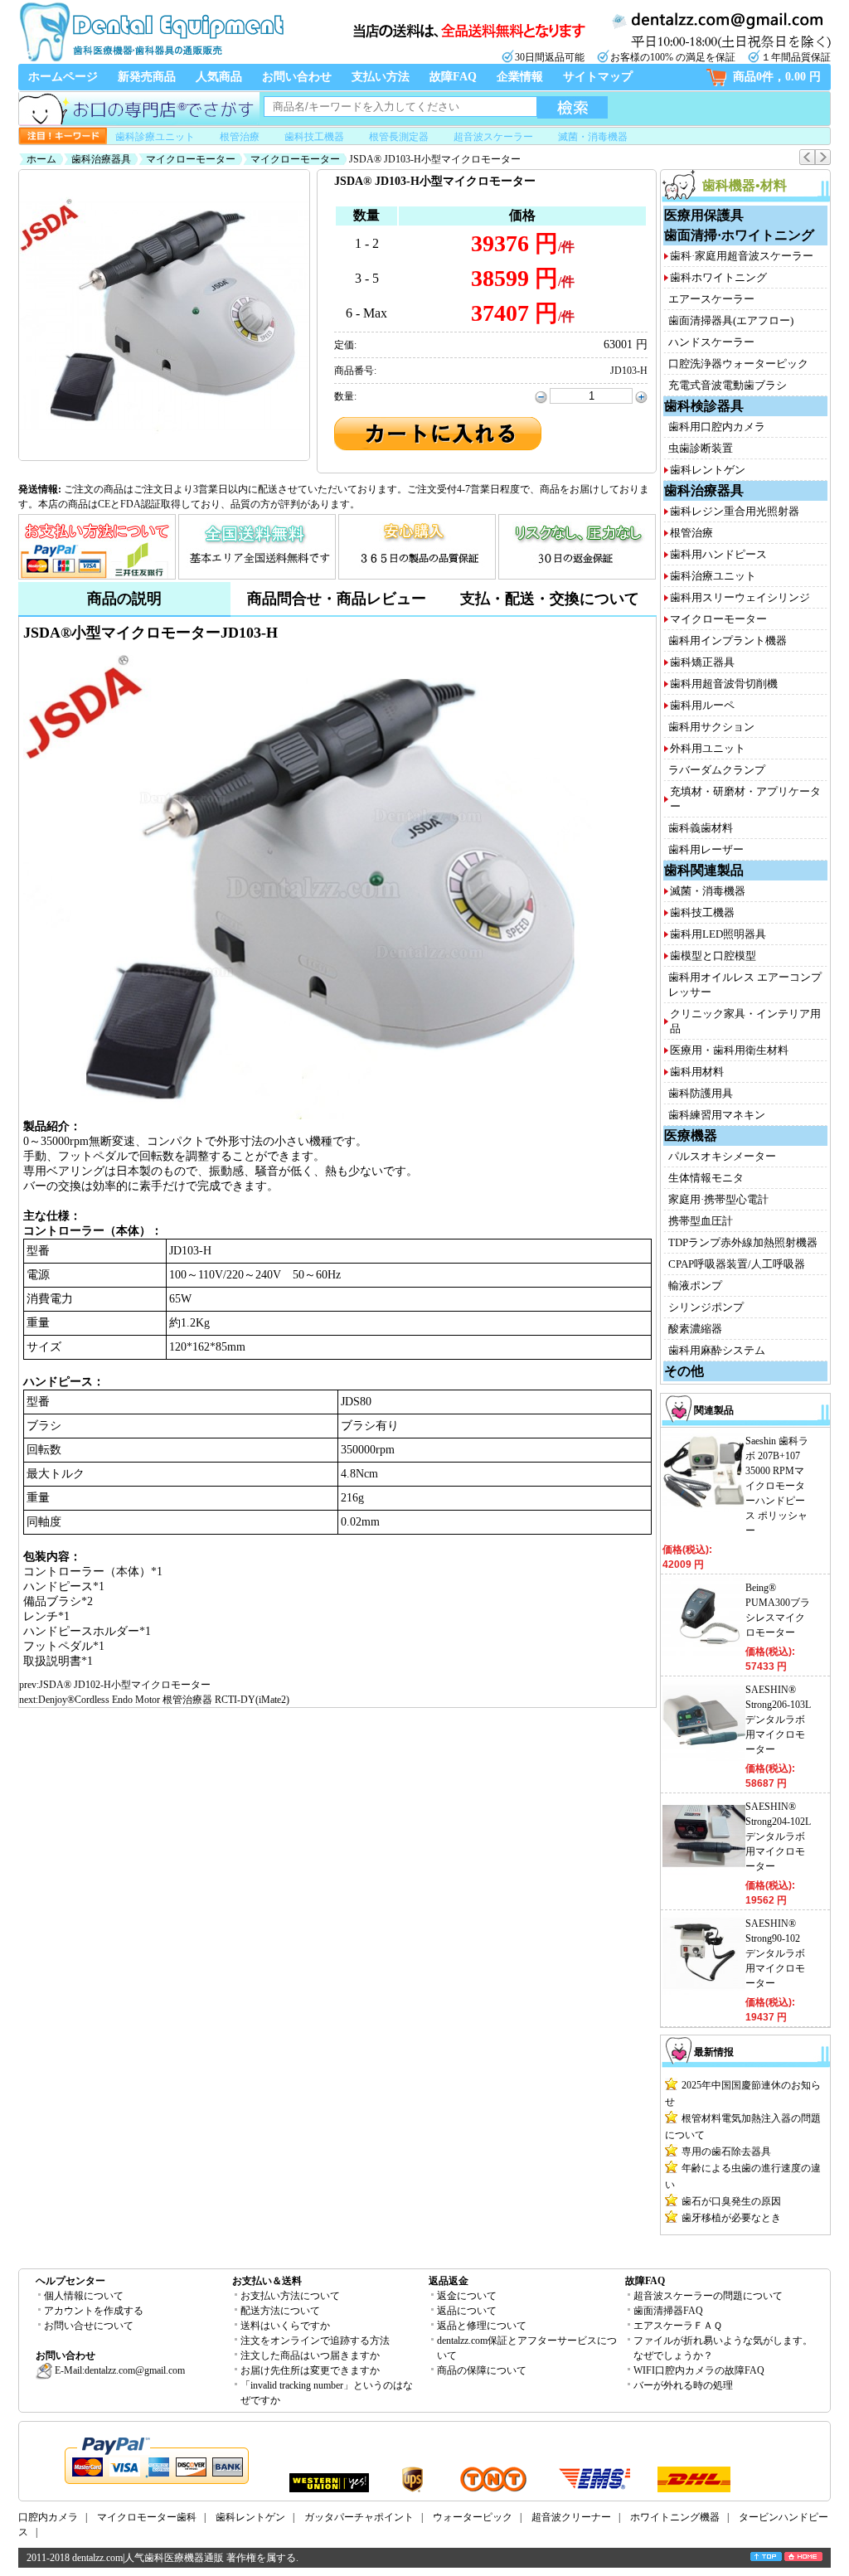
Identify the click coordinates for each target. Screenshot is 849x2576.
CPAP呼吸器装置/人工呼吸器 (737, 1264)
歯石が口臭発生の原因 (731, 2201)
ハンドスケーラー (711, 342)
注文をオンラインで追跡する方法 (315, 2341)
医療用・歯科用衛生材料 (729, 1050)
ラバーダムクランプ (717, 770)
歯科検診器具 (704, 406)
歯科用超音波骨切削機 (724, 684)
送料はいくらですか (285, 2326)
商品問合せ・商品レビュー (337, 599)
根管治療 (240, 137)
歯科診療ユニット (155, 137)
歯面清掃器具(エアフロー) (731, 320)
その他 (684, 1371)
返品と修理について (482, 2326)
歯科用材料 (697, 1072)
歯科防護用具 (701, 1093)
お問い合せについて (89, 2326)
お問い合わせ (297, 77)
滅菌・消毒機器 (593, 137)
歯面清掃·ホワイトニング (739, 235)
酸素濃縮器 (695, 1329)
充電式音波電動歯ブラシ (728, 385)
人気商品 (219, 77)
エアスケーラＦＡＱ (678, 2326)
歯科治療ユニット (713, 576)
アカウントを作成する (94, 2311)
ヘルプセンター (70, 2281)
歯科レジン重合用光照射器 (735, 511)
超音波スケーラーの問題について (708, 2296)
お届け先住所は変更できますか (310, 2370)
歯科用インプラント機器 (728, 640)
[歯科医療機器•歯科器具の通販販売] (151, 60)
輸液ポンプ (695, 1286)
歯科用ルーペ (702, 705)
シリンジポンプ (706, 1307)
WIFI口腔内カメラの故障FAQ (699, 2370)
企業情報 (520, 77)
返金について (467, 2296)
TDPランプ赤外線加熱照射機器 (743, 1242)
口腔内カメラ (48, 2517)
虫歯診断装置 (701, 448)
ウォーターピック (473, 2517)
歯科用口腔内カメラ (717, 427)
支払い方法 (381, 77)
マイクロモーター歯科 (147, 2517)
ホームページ (63, 77)
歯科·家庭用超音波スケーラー (742, 256)
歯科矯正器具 (702, 662)
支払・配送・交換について (550, 599)
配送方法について (280, 2311)
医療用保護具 (704, 215)
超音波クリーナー (571, 2517)
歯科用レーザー (706, 849)
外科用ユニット (708, 748)
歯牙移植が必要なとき (731, 2218)
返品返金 (449, 2281)
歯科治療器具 (101, 159)
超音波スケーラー (493, 137)
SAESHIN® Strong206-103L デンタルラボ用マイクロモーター (778, 1720)
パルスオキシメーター (722, 1156)
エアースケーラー (711, 299)
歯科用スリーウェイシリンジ (740, 597)
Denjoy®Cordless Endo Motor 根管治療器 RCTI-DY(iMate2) (164, 1700)
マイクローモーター (191, 159)
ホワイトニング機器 (675, 2517)
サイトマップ (598, 77)
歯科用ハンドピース (718, 554)
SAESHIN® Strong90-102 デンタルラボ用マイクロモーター (775, 1953)
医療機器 (691, 1135)
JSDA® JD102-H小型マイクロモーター (125, 1685)
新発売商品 (147, 77)
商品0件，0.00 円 (777, 77)
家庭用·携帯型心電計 (718, 1199)
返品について (467, 2311)
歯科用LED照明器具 (718, 934)
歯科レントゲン (708, 470)
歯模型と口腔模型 (713, 956)
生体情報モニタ (706, 1178)
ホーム (41, 159)
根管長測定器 (399, 137)
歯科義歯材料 (701, 828)
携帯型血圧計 (701, 1221)
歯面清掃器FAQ (668, 2311)
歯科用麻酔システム (717, 1350)
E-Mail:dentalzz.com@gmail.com (119, 2370)
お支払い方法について (290, 2296)
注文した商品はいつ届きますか (310, 2355)
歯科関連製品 (704, 870)
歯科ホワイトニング (718, 277)
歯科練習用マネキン (717, 1115)
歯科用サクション (711, 727)
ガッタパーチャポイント (359, 2517)
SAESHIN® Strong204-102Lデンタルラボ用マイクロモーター (778, 1836)
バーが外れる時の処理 (683, 2385)
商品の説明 (124, 599)
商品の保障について (482, 2370)
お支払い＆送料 (267, 2281)
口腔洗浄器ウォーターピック (738, 364)
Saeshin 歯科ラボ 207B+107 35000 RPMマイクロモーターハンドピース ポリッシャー (777, 1486)
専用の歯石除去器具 (726, 2152)
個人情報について (84, 2296)
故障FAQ (453, 77)
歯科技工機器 (314, 137)
